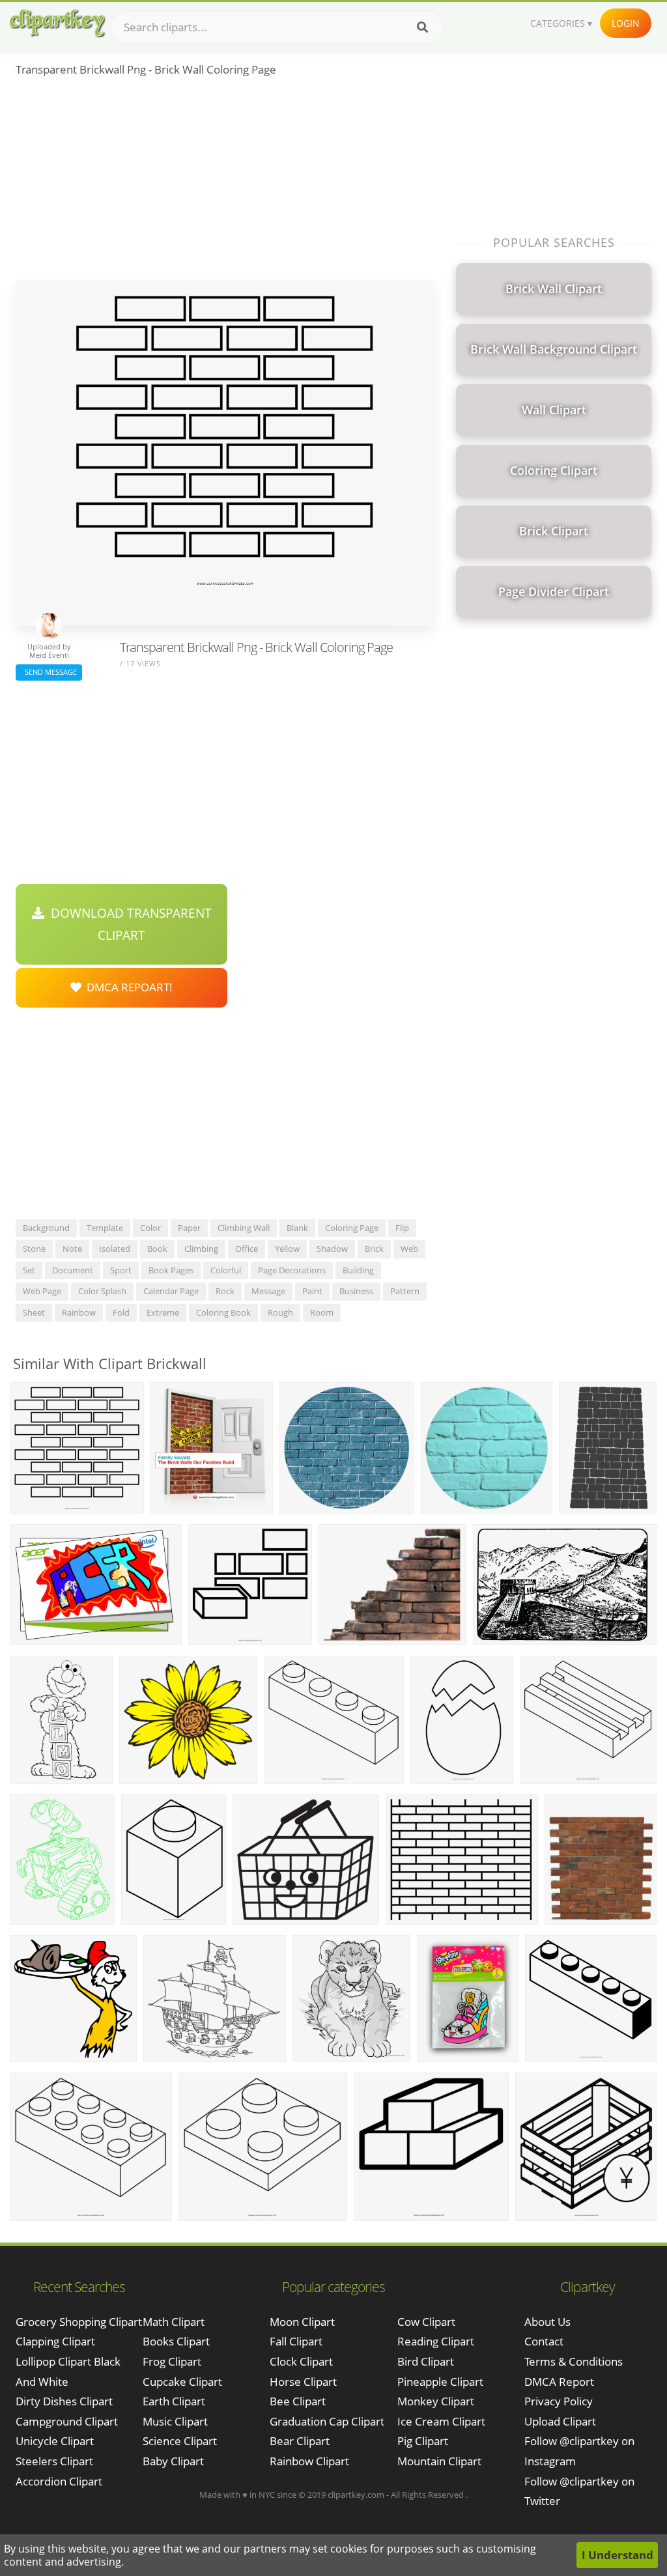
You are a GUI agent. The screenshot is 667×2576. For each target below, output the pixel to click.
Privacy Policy (559, 2401)
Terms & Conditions (574, 2361)
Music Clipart (175, 2421)
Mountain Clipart (439, 2461)
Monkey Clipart (436, 2401)
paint (312, 1291)
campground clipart (67, 2421)
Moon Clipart (302, 2322)
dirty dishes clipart (64, 2401)
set (29, 1270)
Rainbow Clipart (309, 2461)
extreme (163, 1312)
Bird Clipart (426, 2361)
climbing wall (244, 1228)
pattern (405, 1291)
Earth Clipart (174, 2401)
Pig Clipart (423, 2441)
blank (297, 1228)
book (157, 1249)
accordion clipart (59, 2481)
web (409, 1249)
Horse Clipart (303, 2382)
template (105, 1228)
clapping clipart (55, 2341)
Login (626, 23)
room (322, 1312)
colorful (226, 1270)
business (356, 1291)
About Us (547, 2322)
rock (225, 1291)
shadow (332, 1249)
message (268, 1291)
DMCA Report (559, 2382)
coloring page (352, 1228)
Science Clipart (180, 2441)
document (73, 1270)
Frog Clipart (172, 2361)
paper (189, 1228)
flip (402, 1228)
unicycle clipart (55, 2441)
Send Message (49, 672)
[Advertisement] (224, 183)
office (247, 1249)
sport (121, 1270)
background (46, 1228)
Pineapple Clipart (440, 2382)
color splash (102, 1291)
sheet (34, 1312)
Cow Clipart (426, 2322)
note (72, 1249)
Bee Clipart (298, 2401)
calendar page (171, 1291)
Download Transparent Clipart (128, 924)
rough (280, 1312)
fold (121, 1312)
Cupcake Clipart (182, 2382)
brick (374, 1249)
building (358, 1270)
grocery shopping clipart (79, 2322)
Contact (544, 2341)
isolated (115, 1249)
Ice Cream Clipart (441, 2421)
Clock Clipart (301, 2361)
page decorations (292, 1270)
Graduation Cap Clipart (327, 2421)
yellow (287, 1249)
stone (34, 1249)
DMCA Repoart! (127, 987)
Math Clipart (174, 2322)
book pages (171, 1270)
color (150, 1228)
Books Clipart (176, 2341)
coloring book (223, 1312)
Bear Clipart (300, 2441)
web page (42, 1291)
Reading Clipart (436, 2341)
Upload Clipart (560, 2421)
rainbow (79, 1312)
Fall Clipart (296, 2341)
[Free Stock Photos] (57, 23)
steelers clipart (54, 2461)
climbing (201, 1249)
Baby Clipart (173, 2461)
